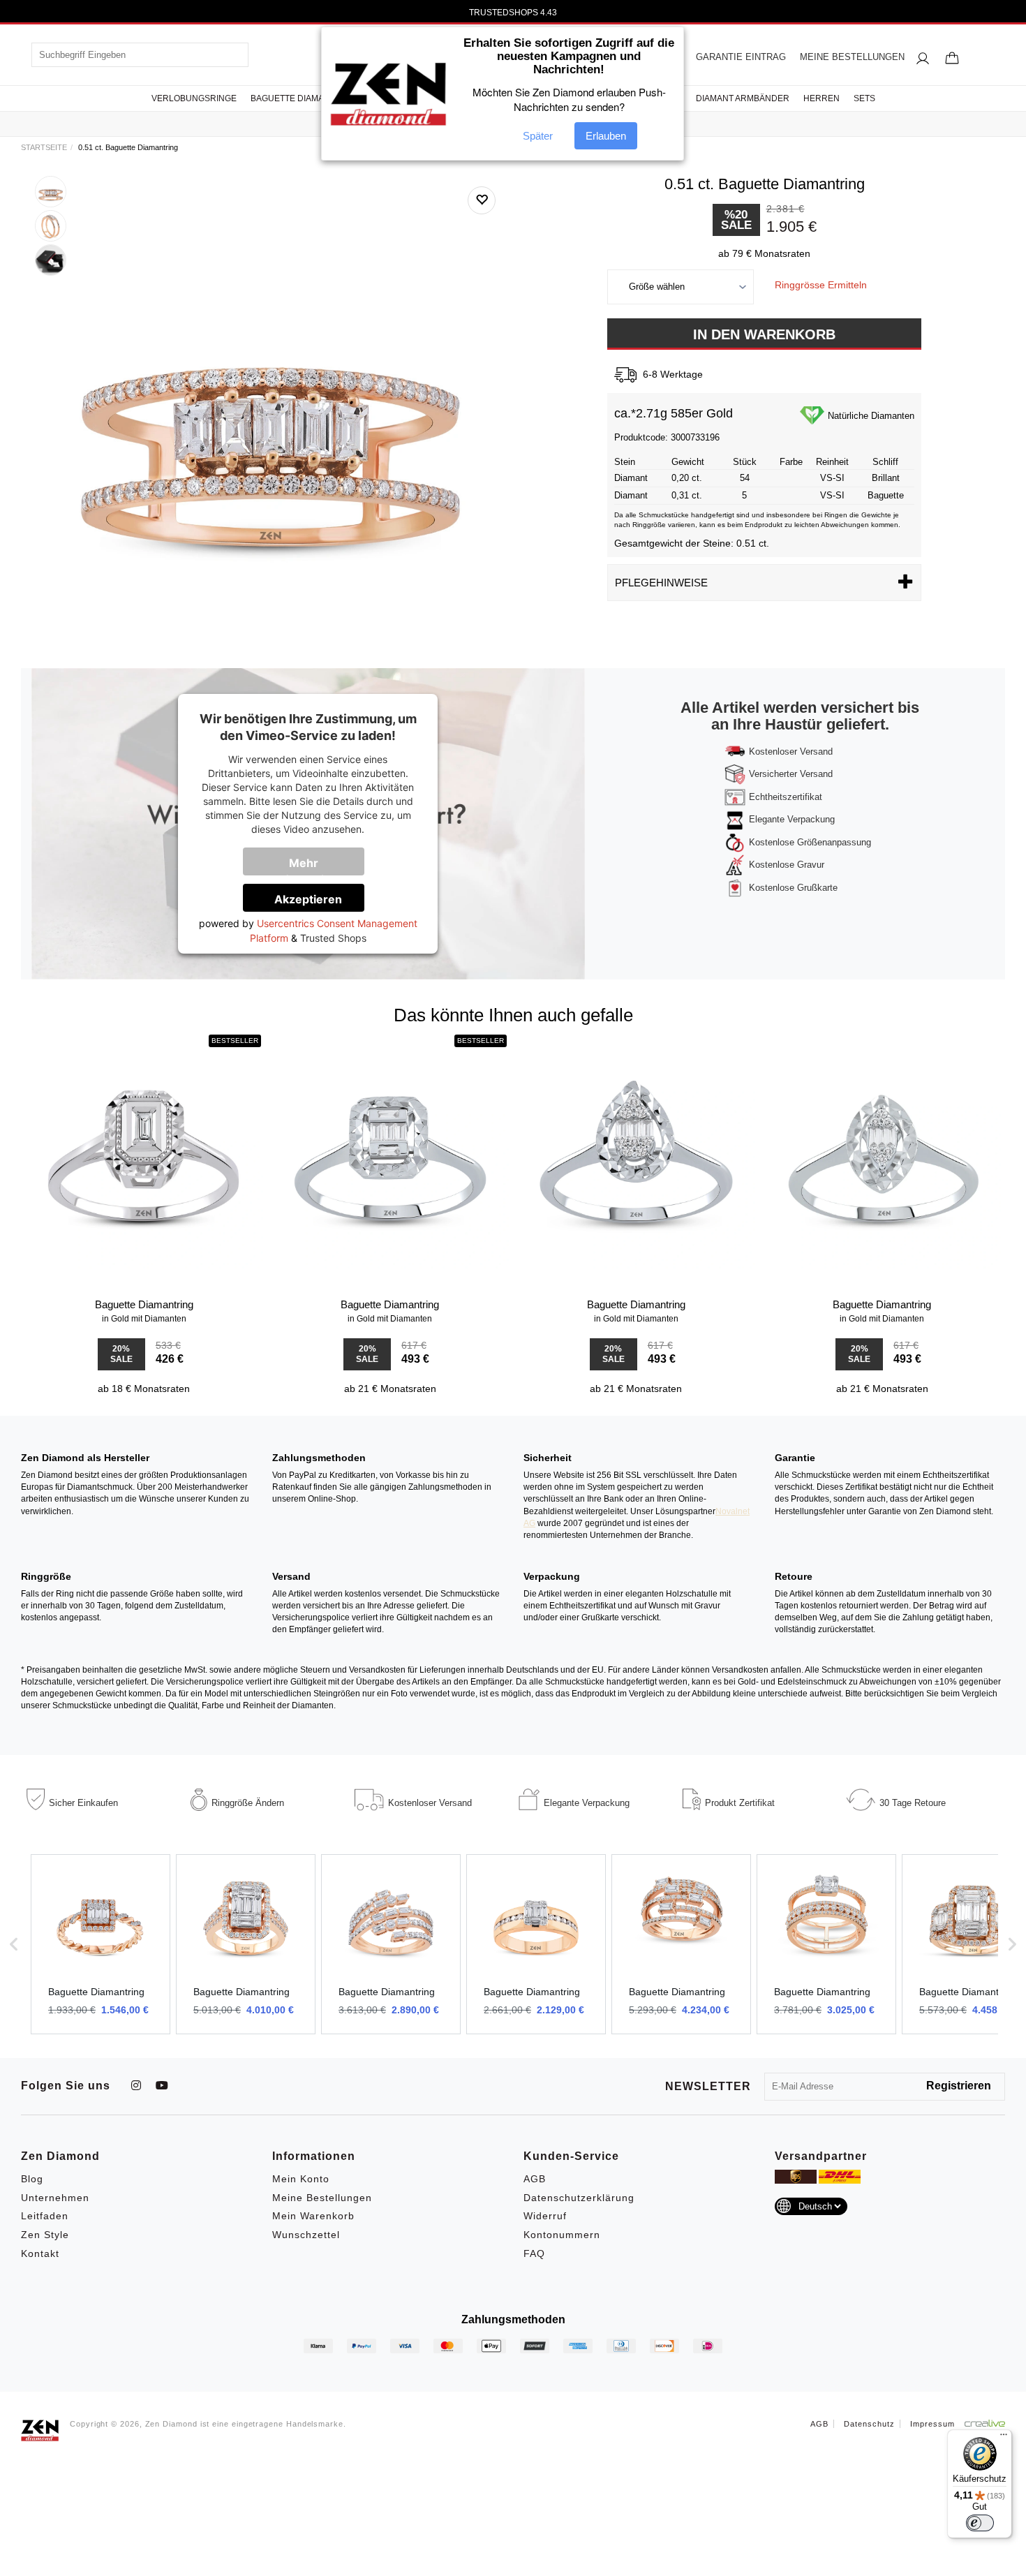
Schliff (885, 462)
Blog (32, 2179)
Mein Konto (301, 2179)
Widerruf (545, 2216)
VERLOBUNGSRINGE (194, 98)
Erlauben (606, 136)
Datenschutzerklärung (579, 2198)
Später (538, 136)
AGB (535, 2179)
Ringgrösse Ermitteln (821, 285)
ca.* (625, 413)
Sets (864, 98)
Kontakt (40, 2253)
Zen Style (45, 2235)
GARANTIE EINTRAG (741, 57)
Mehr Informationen (313, 866)
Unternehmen (55, 2198)
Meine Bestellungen (322, 2198)
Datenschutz (869, 2424)
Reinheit (832, 462)
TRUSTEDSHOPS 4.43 (513, 13)
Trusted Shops (333, 938)
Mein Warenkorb (313, 2216)
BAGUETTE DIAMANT (293, 98)
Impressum (932, 2424)
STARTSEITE (44, 147)
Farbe (791, 462)
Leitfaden (45, 2216)
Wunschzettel (306, 2235)
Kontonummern (562, 2235)
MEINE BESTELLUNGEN (852, 57)
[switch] (980, 2523)
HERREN (821, 98)
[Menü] (1004, 2438)
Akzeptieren (308, 899)
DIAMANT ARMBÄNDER (743, 98)
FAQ (534, 2253)
